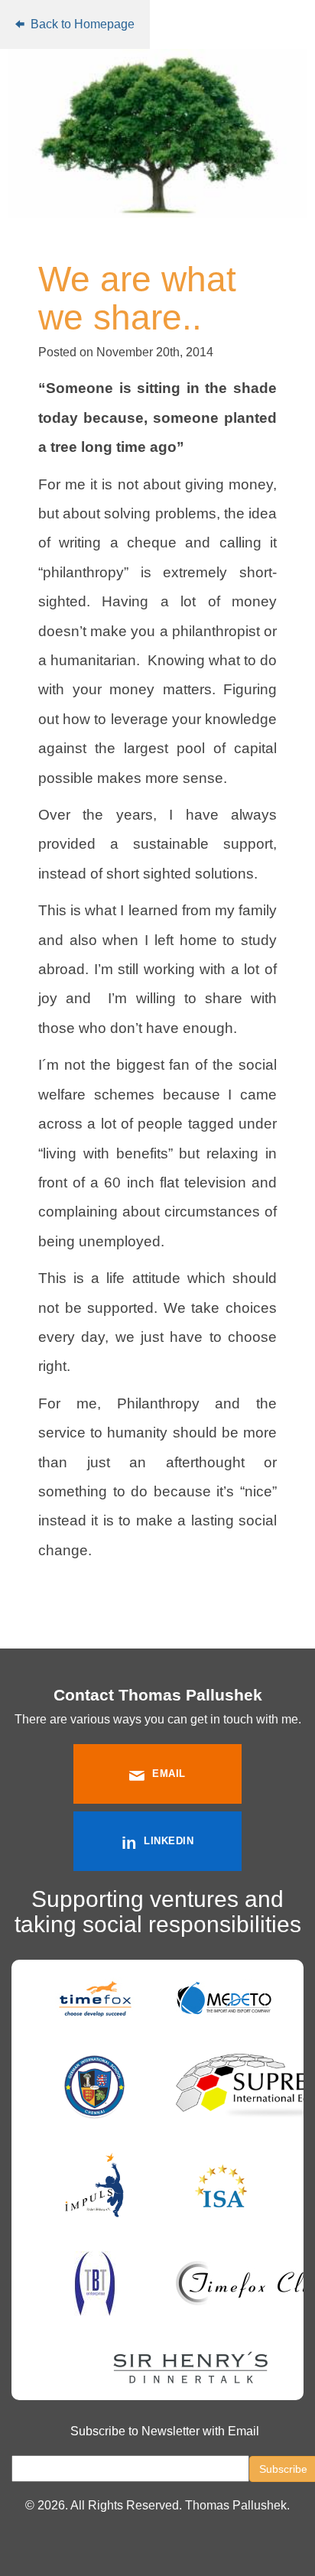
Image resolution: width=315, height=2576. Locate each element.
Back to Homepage (81, 24)
